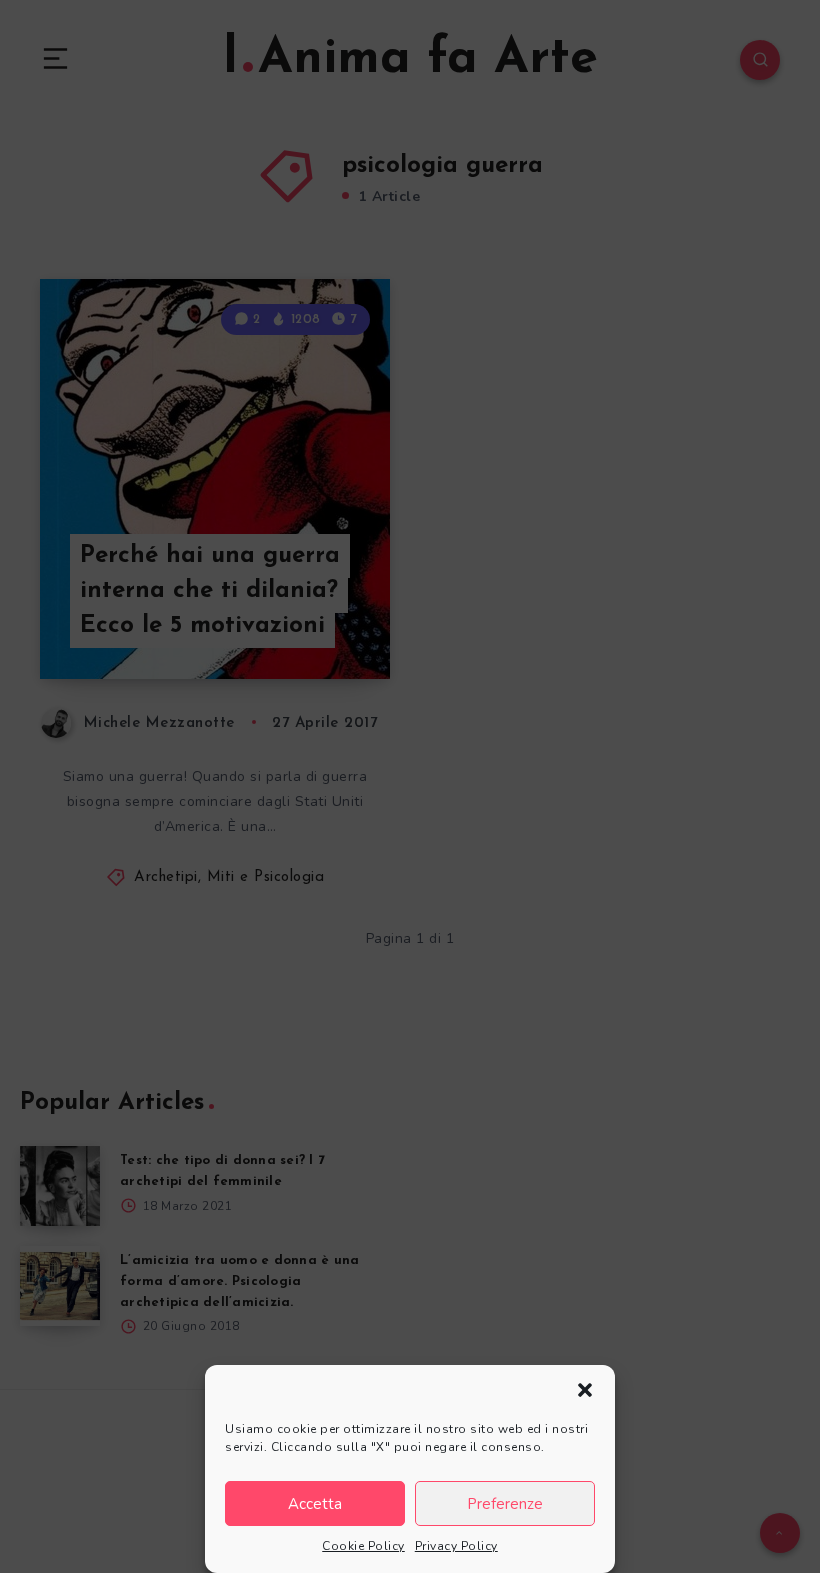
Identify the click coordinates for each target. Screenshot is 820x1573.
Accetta (315, 1504)
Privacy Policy (456, 1546)
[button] (585, 1390)
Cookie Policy (363, 1546)
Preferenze (505, 1504)
